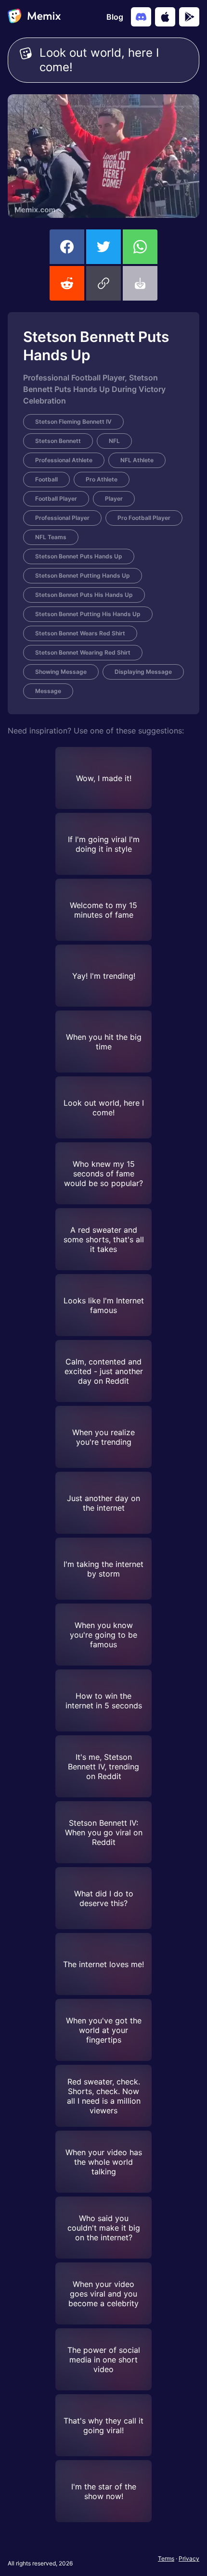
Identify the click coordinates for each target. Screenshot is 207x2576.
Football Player (56, 499)
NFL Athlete (137, 460)
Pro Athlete (102, 479)
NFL (114, 441)
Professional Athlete (64, 460)
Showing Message (61, 672)
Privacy (189, 2558)
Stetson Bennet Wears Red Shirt (80, 633)
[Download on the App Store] (165, 17)
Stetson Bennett (58, 441)
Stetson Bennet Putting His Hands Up (88, 614)
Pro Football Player (144, 518)
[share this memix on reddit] (67, 283)
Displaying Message (143, 672)
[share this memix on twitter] (103, 247)
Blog (115, 17)
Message (48, 691)
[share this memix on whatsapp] (140, 247)
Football (46, 479)
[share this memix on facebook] (67, 247)
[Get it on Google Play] (189, 17)
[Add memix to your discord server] (141, 17)
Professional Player (62, 518)
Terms (166, 2558)
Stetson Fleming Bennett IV (73, 422)
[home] (34, 17)
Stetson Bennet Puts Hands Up (79, 556)
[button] (103, 283)
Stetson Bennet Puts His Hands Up (84, 595)
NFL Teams (51, 537)
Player (114, 499)
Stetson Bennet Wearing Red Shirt (83, 652)
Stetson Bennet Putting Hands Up (83, 575)
